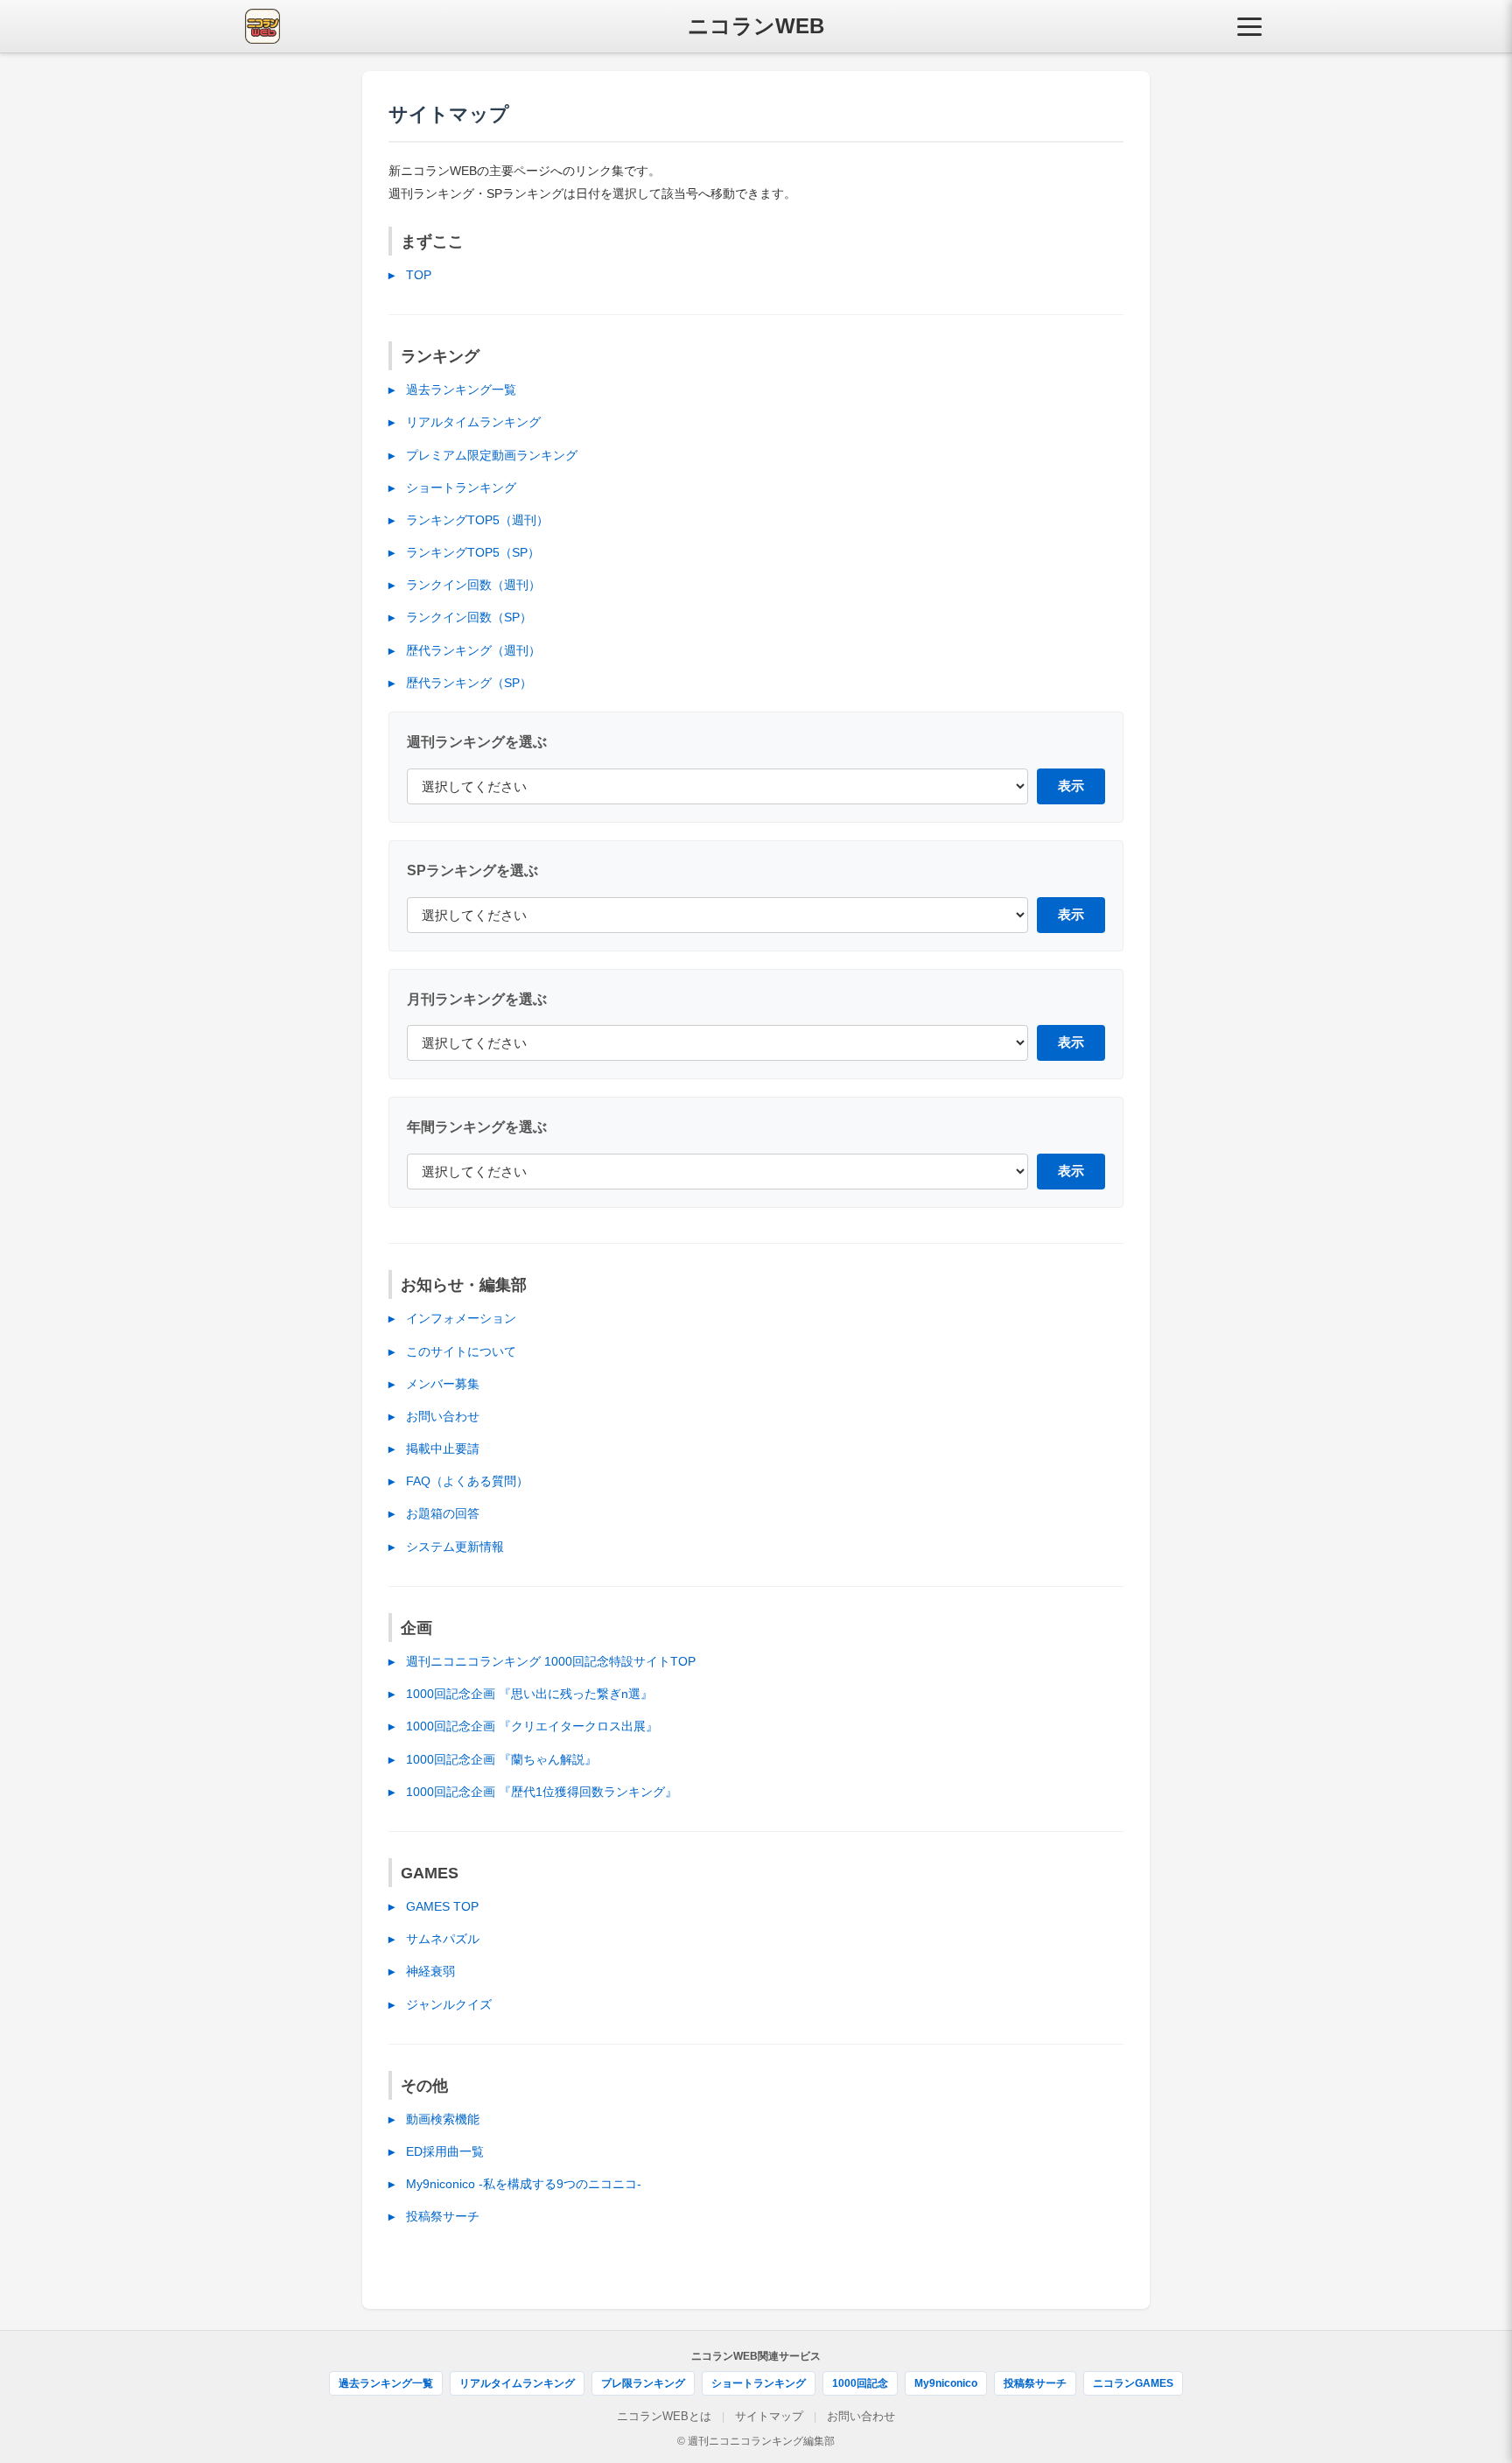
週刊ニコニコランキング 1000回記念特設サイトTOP (551, 1661)
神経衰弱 (430, 1971)
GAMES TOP (442, 1906)
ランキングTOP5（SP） (473, 552)
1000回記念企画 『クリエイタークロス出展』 (532, 1726)
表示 (1071, 786)
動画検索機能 (443, 2119)
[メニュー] (1249, 26)
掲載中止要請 (443, 1449)
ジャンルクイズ (449, 2004)
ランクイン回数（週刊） (473, 585)
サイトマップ (769, 2416)
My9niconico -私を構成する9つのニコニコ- (524, 2184)
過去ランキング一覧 (461, 389)
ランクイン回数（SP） (469, 617)
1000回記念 (860, 2383)
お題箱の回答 (443, 1513)
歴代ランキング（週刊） (473, 650)
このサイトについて (461, 1351)
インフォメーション (461, 1318)
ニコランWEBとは (664, 2416)
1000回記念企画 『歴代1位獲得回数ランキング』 (542, 1792)
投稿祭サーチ (443, 2216)
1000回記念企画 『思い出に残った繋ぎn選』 (529, 1694)
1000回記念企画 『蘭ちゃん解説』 (501, 1759)
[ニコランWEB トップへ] (262, 26)
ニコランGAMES (1133, 2383)
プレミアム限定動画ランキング (492, 455)
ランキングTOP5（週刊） (477, 520)
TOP (419, 275)
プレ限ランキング (643, 2383)
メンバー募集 (443, 1384)
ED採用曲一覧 (445, 2151)
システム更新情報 (455, 1547)
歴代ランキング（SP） (469, 683)
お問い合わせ (443, 1416)
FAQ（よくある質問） (467, 1481)
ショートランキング (461, 488)
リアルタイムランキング (473, 422)
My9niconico (946, 2383)
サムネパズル (443, 1939)
